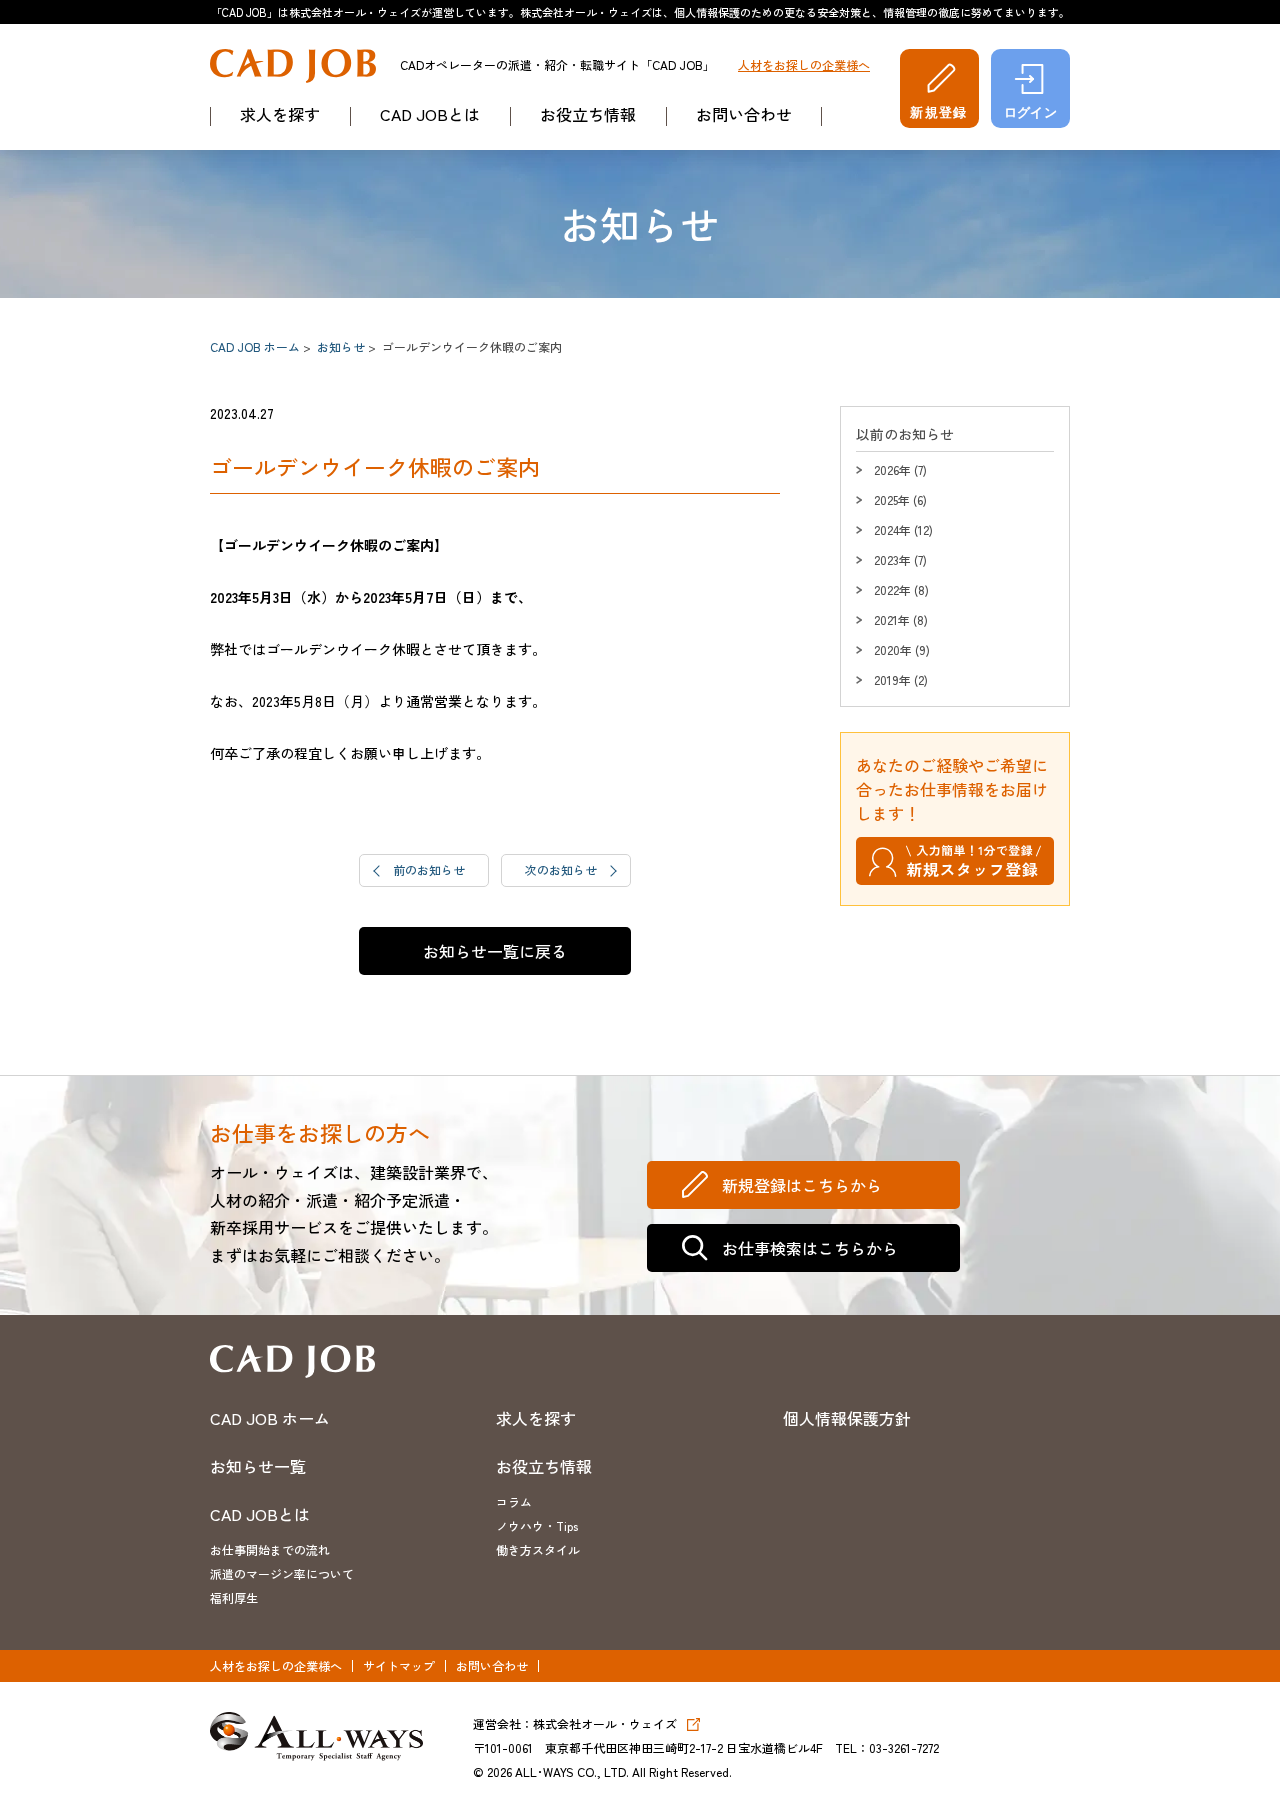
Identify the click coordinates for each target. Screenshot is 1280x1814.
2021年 (892, 619)
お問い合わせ (744, 114)
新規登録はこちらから (802, 1185)
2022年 (892, 589)
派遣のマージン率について (282, 1573)
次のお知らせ (561, 869)
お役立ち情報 (588, 114)
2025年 (892, 499)
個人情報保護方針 (847, 1418)
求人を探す (280, 114)
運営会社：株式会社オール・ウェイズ (575, 1723)
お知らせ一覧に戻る (495, 951)
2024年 (892, 529)
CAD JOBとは (430, 114)
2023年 (892, 559)
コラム (514, 1501)
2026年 (892, 469)
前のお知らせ (429, 869)
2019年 (892, 679)
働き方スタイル (538, 1549)
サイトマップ (399, 1665)
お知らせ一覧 (258, 1466)
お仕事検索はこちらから (810, 1248)
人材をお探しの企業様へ (804, 65)
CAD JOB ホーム (255, 346)
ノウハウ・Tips (537, 1525)
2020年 (893, 649)
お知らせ (341, 346)
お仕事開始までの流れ (270, 1549)
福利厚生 (234, 1597)
